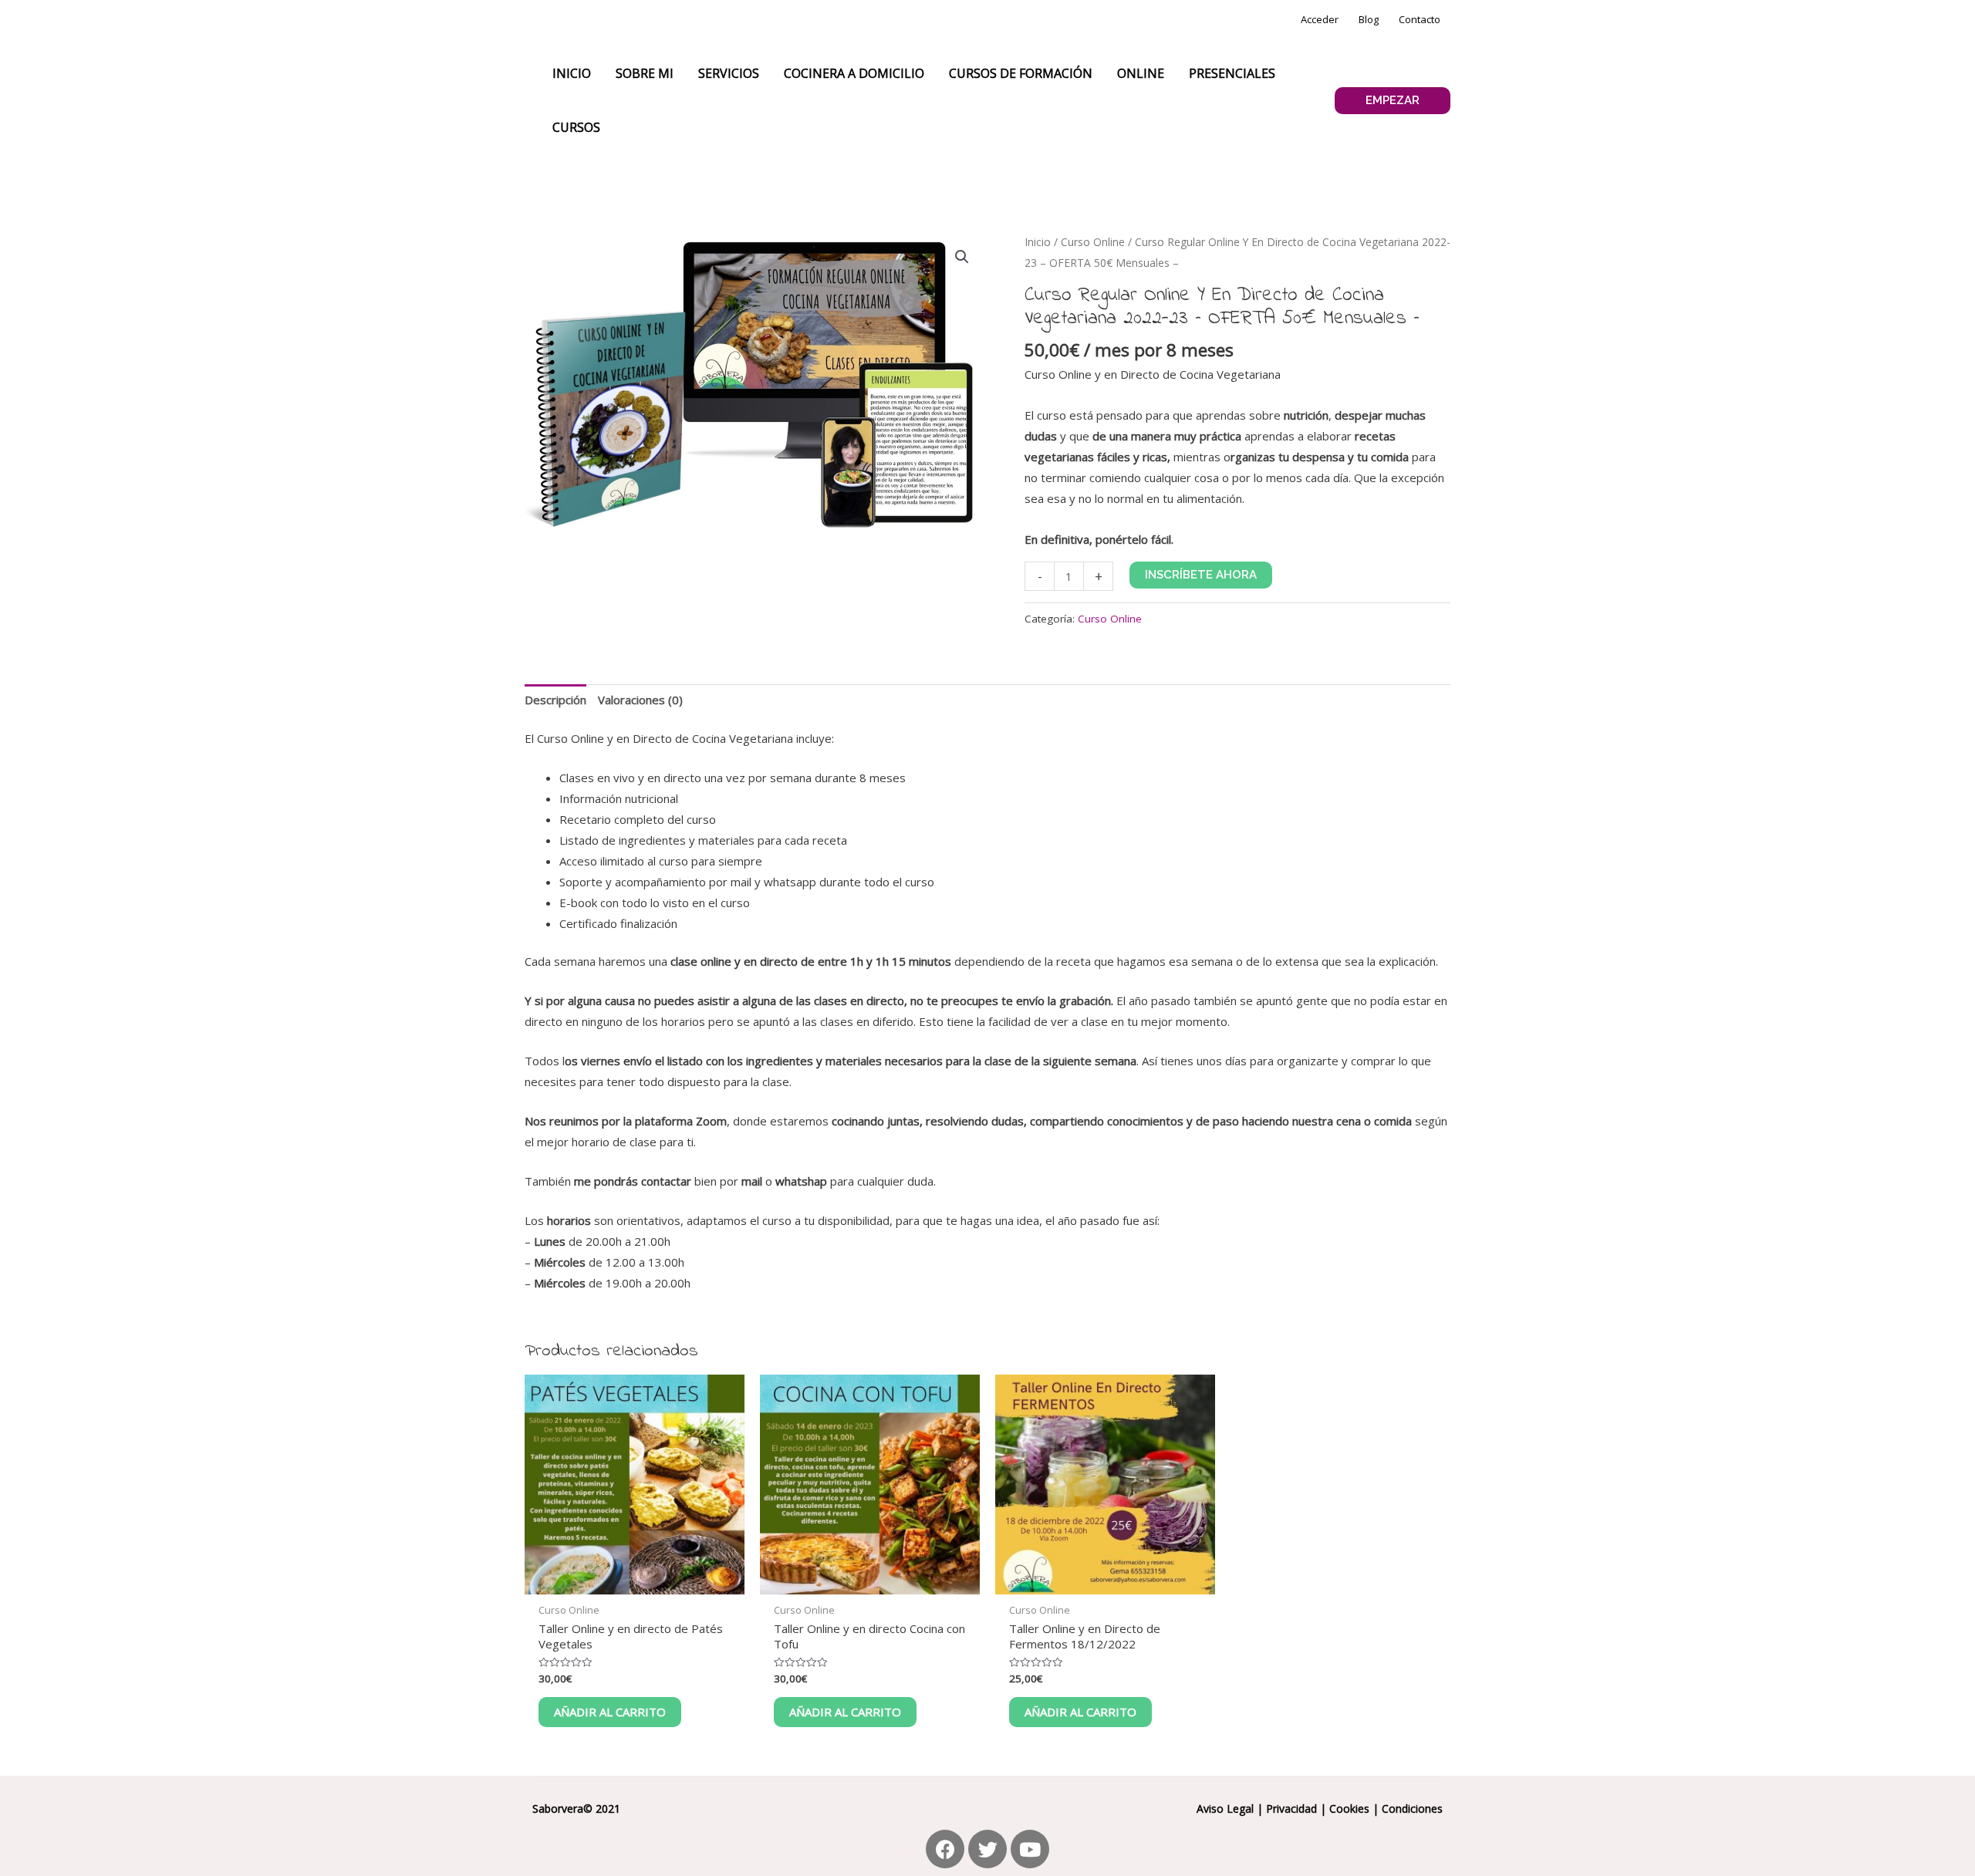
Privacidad (1291, 1809)
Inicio (1038, 242)
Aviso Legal (1225, 1809)
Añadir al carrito (610, 1712)
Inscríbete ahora (1201, 575)
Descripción (555, 700)
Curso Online (1093, 242)
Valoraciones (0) (640, 700)
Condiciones (1412, 1809)
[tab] (555, 700)
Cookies (1349, 1809)
